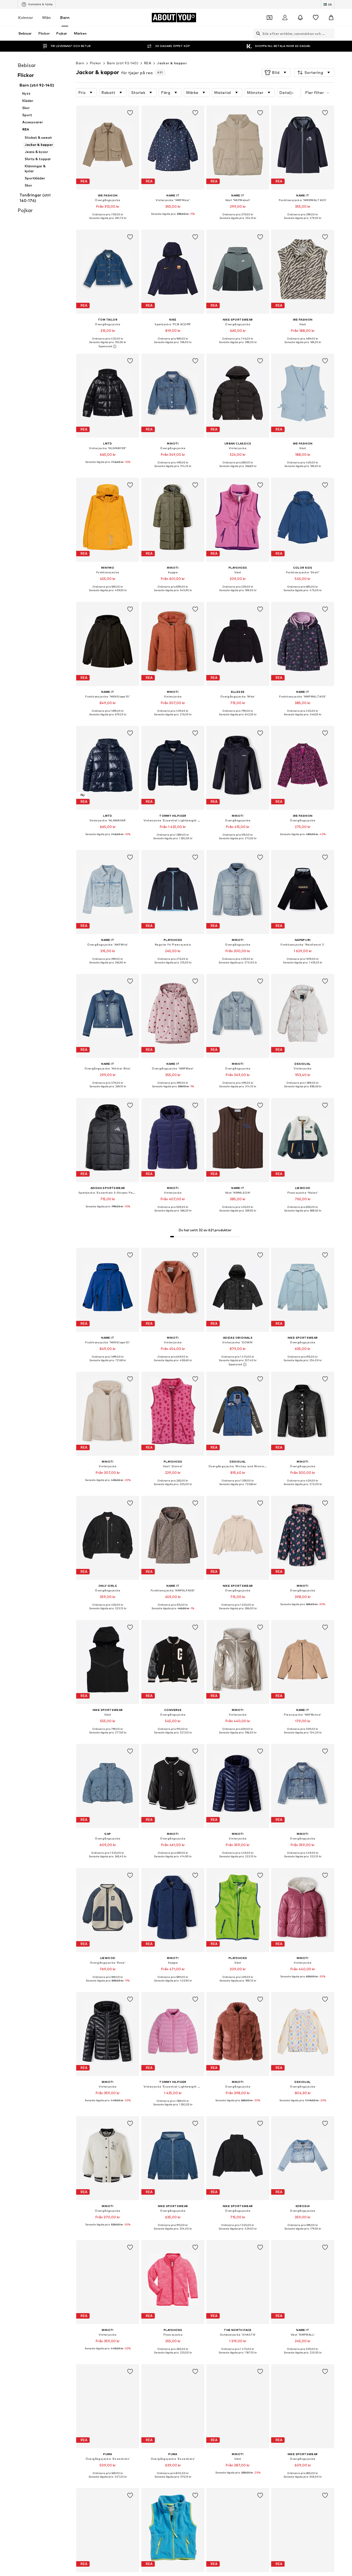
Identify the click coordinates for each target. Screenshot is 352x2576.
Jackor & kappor (172, 63)
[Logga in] (285, 18)
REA (148, 63)
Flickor (96, 63)
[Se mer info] (108, 222)
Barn (65, 17)
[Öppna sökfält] (257, 34)
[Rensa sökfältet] (330, 34)
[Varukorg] (331, 18)
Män (47, 17)
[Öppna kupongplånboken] (269, 18)
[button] (276, 73)
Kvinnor (26, 17)
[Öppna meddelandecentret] (300, 18)
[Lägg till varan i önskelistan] (130, 113)
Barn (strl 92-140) (123, 63)
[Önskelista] (316, 18)
